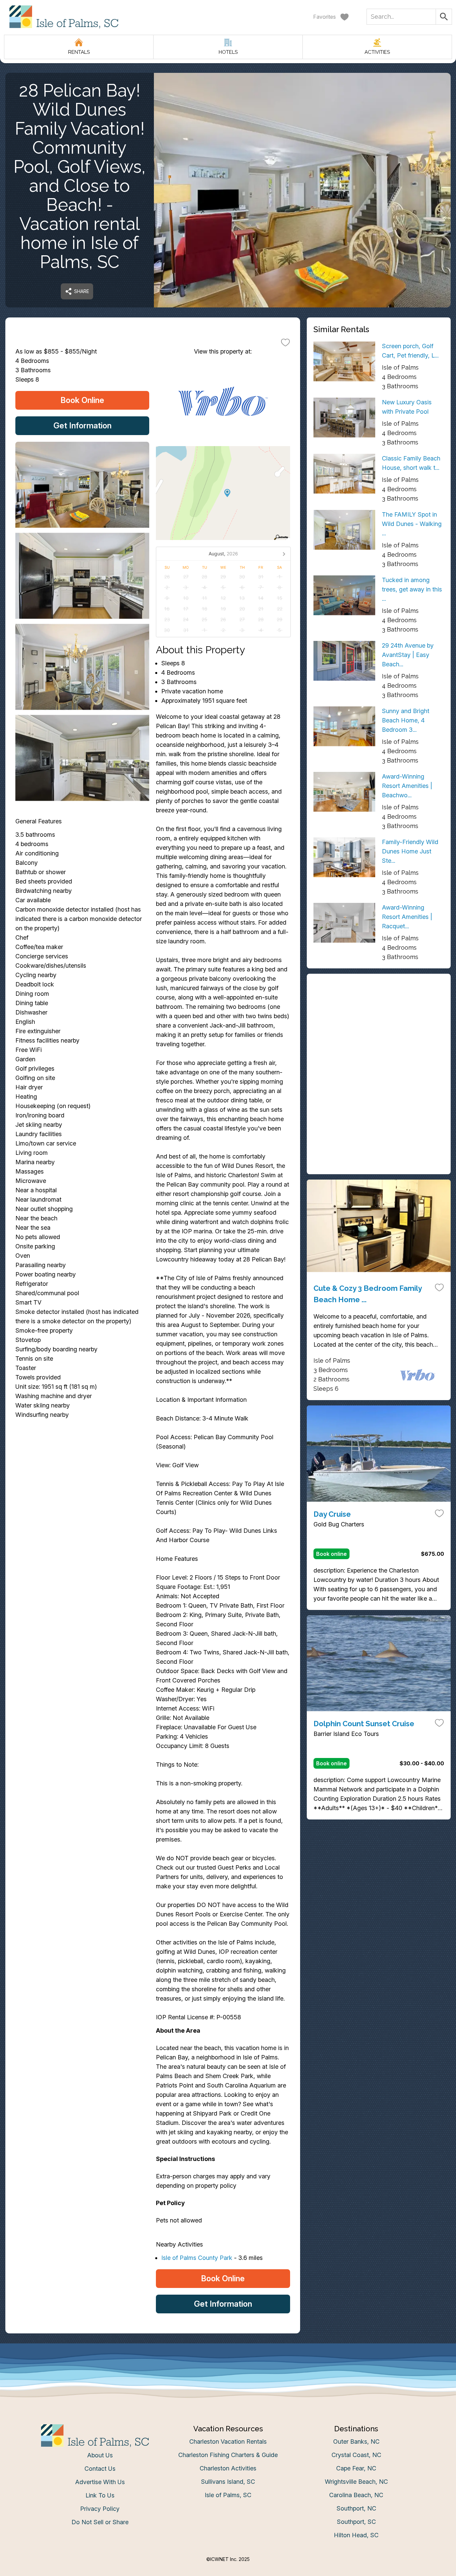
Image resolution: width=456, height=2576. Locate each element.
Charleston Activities (228, 2468)
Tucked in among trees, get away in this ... (412, 589)
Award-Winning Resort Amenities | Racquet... (407, 917)
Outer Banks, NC (356, 2442)
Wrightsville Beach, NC (356, 2482)
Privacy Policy (100, 2509)
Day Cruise (332, 1514)
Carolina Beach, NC (356, 2495)
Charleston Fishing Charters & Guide (228, 2455)
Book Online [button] (82, 400)
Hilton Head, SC (356, 2535)
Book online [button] (331, 1554)
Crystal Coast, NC (356, 2455)
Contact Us (100, 2469)
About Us (100, 2455)
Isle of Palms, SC (228, 2495)
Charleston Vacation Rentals (228, 2442)
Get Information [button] (82, 426)
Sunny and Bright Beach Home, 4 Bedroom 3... (406, 720)
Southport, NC (356, 2508)
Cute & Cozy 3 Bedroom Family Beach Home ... (368, 1294)
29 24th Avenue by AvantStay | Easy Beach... (408, 655)
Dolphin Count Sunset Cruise (364, 1724)
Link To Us (100, 2495)
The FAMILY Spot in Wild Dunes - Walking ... (412, 524)
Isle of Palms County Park (197, 2258)
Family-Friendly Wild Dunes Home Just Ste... (410, 851)
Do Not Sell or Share (100, 2522)
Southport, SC (356, 2522)
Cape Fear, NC (356, 2468)
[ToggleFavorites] (285, 342)
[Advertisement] (379, 1027)
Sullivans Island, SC (228, 2482)
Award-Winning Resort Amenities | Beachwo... (407, 786)
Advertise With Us (100, 2482)
